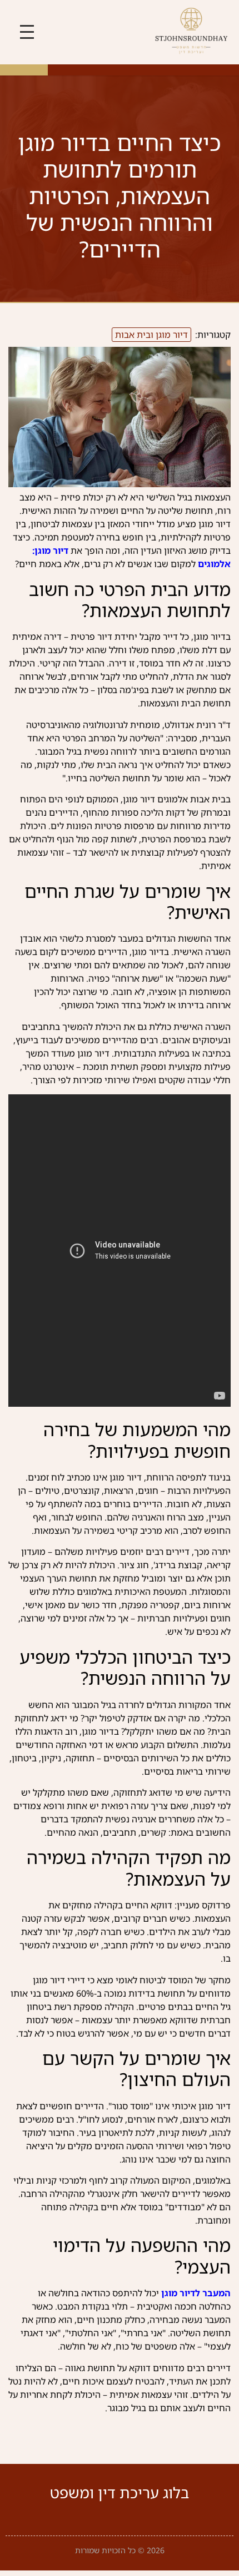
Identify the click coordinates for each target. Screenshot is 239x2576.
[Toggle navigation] (27, 32)
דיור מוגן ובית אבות (151, 335)
